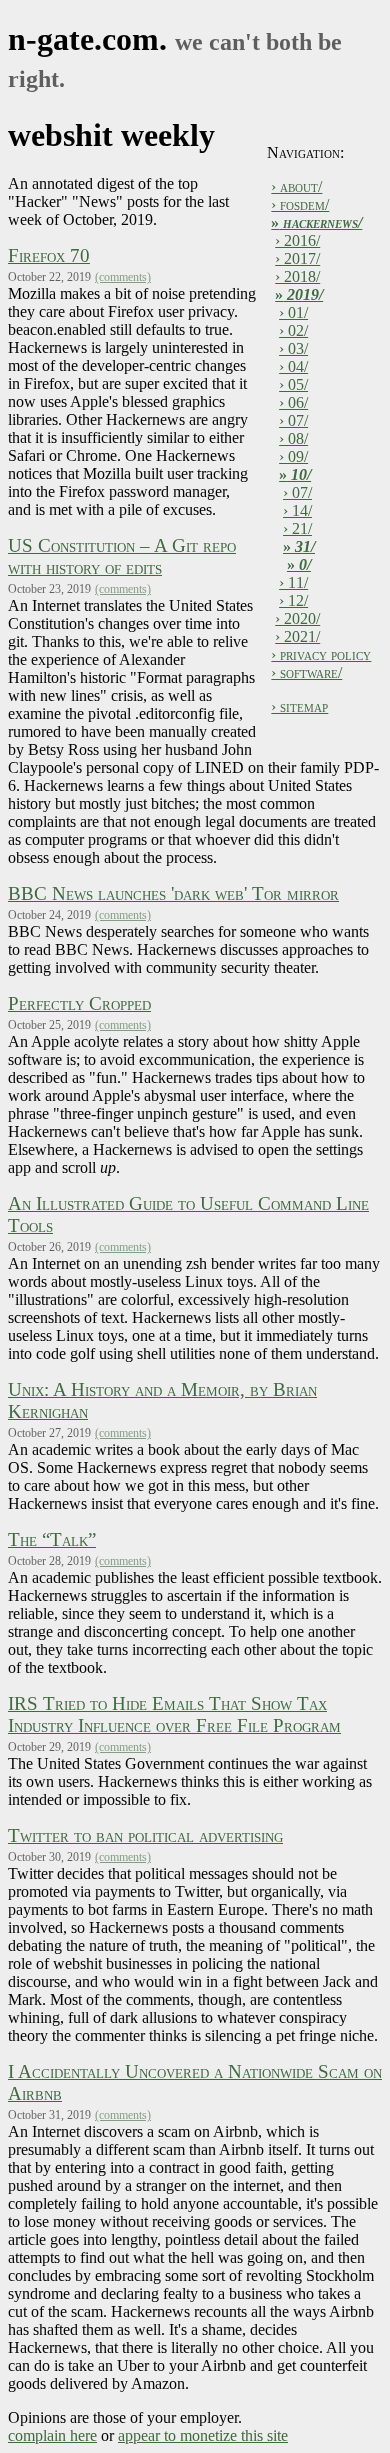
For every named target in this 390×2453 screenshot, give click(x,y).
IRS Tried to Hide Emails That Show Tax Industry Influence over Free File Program (174, 1714)
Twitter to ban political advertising (145, 1835)
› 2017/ (297, 258)
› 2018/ (297, 276)
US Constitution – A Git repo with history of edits (122, 556)
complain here (52, 2435)
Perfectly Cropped (79, 1003)
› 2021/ (297, 636)
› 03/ (293, 348)
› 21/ (297, 528)
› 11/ (293, 582)
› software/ (306, 672)
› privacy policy (321, 654)
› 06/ (293, 402)
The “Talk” (52, 1539)
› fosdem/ (300, 204)
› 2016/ (297, 240)
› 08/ (293, 438)
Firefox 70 (49, 255)
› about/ (296, 186)
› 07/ (293, 420)
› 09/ (293, 456)
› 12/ (293, 600)
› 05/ (293, 384)
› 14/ (297, 510)
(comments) (123, 277)
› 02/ (293, 330)
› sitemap (299, 706)
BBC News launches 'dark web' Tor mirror (173, 893)
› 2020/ (297, 618)
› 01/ (293, 312)
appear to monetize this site (203, 2435)
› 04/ (293, 366)
